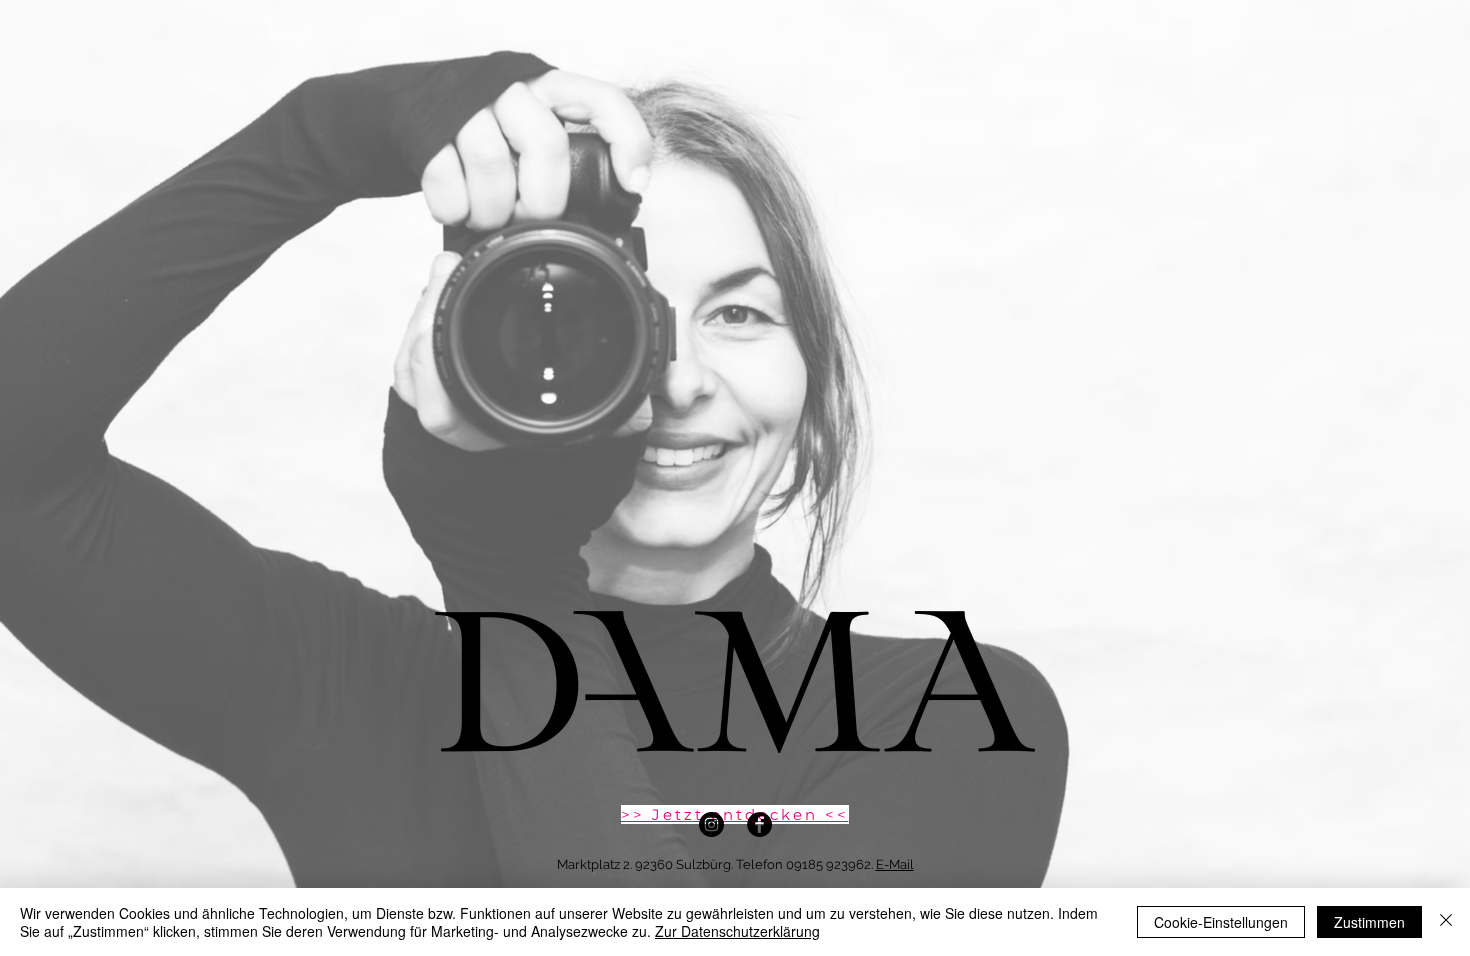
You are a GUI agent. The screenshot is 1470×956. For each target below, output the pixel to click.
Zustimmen (1369, 922)
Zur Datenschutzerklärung (737, 931)
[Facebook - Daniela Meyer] (759, 824)
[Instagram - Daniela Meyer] (711, 824)
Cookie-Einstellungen (1221, 922)
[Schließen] (1446, 922)
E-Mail (895, 864)
